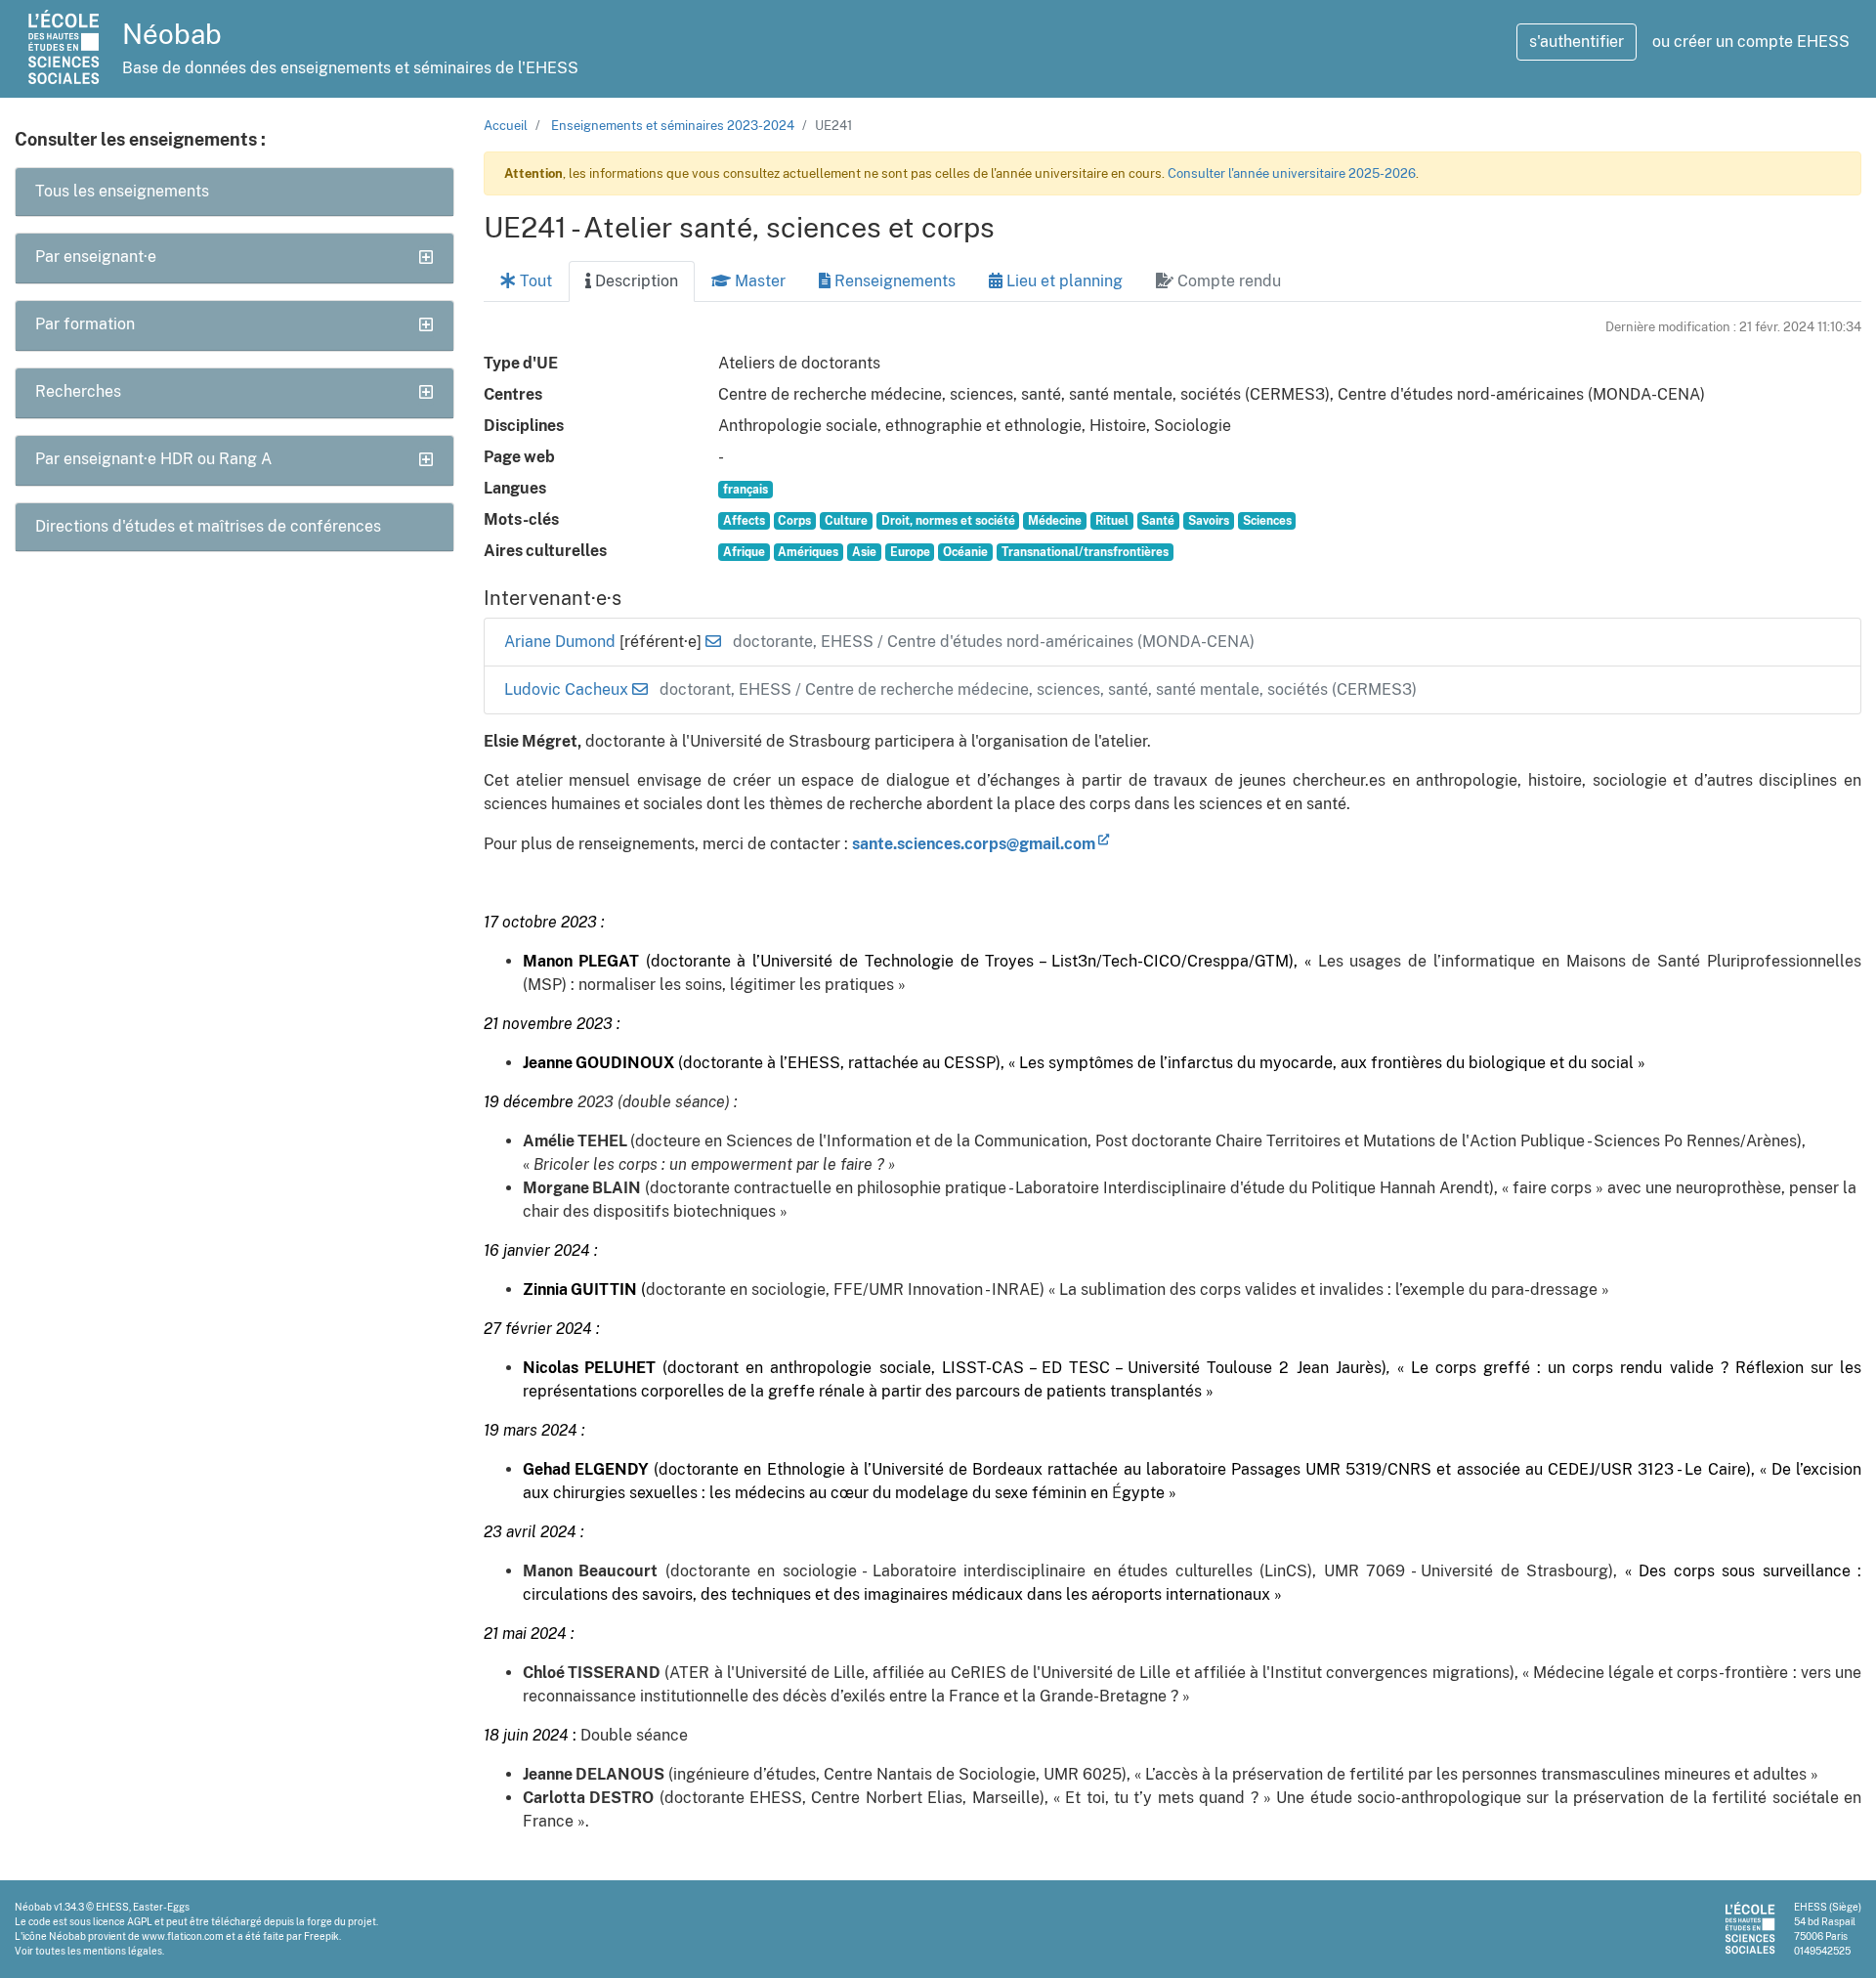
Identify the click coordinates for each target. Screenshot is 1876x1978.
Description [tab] (635, 281)
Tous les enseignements (122, 191)
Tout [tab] (534, 281)
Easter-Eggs (161, 1907)
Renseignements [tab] (893, 281)
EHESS (112, 1907)
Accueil (506, 126)
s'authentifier (1577, 42)
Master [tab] (758, 281)
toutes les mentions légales (99, 1951)
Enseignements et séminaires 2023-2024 (673, 126)
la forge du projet (336, 1921)
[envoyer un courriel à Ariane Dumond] (713, 642)
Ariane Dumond (562, 642)
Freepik (321, 1936)
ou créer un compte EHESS (1751, 42)
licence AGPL (123, 1921)
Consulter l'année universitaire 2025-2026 (1292, 173)
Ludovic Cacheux (568, 689)
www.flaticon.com (183, 1936)
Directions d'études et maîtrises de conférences (208, 526)
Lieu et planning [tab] (1063, 281)
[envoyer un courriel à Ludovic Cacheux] (640, 689)
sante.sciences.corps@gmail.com (974, 844)
